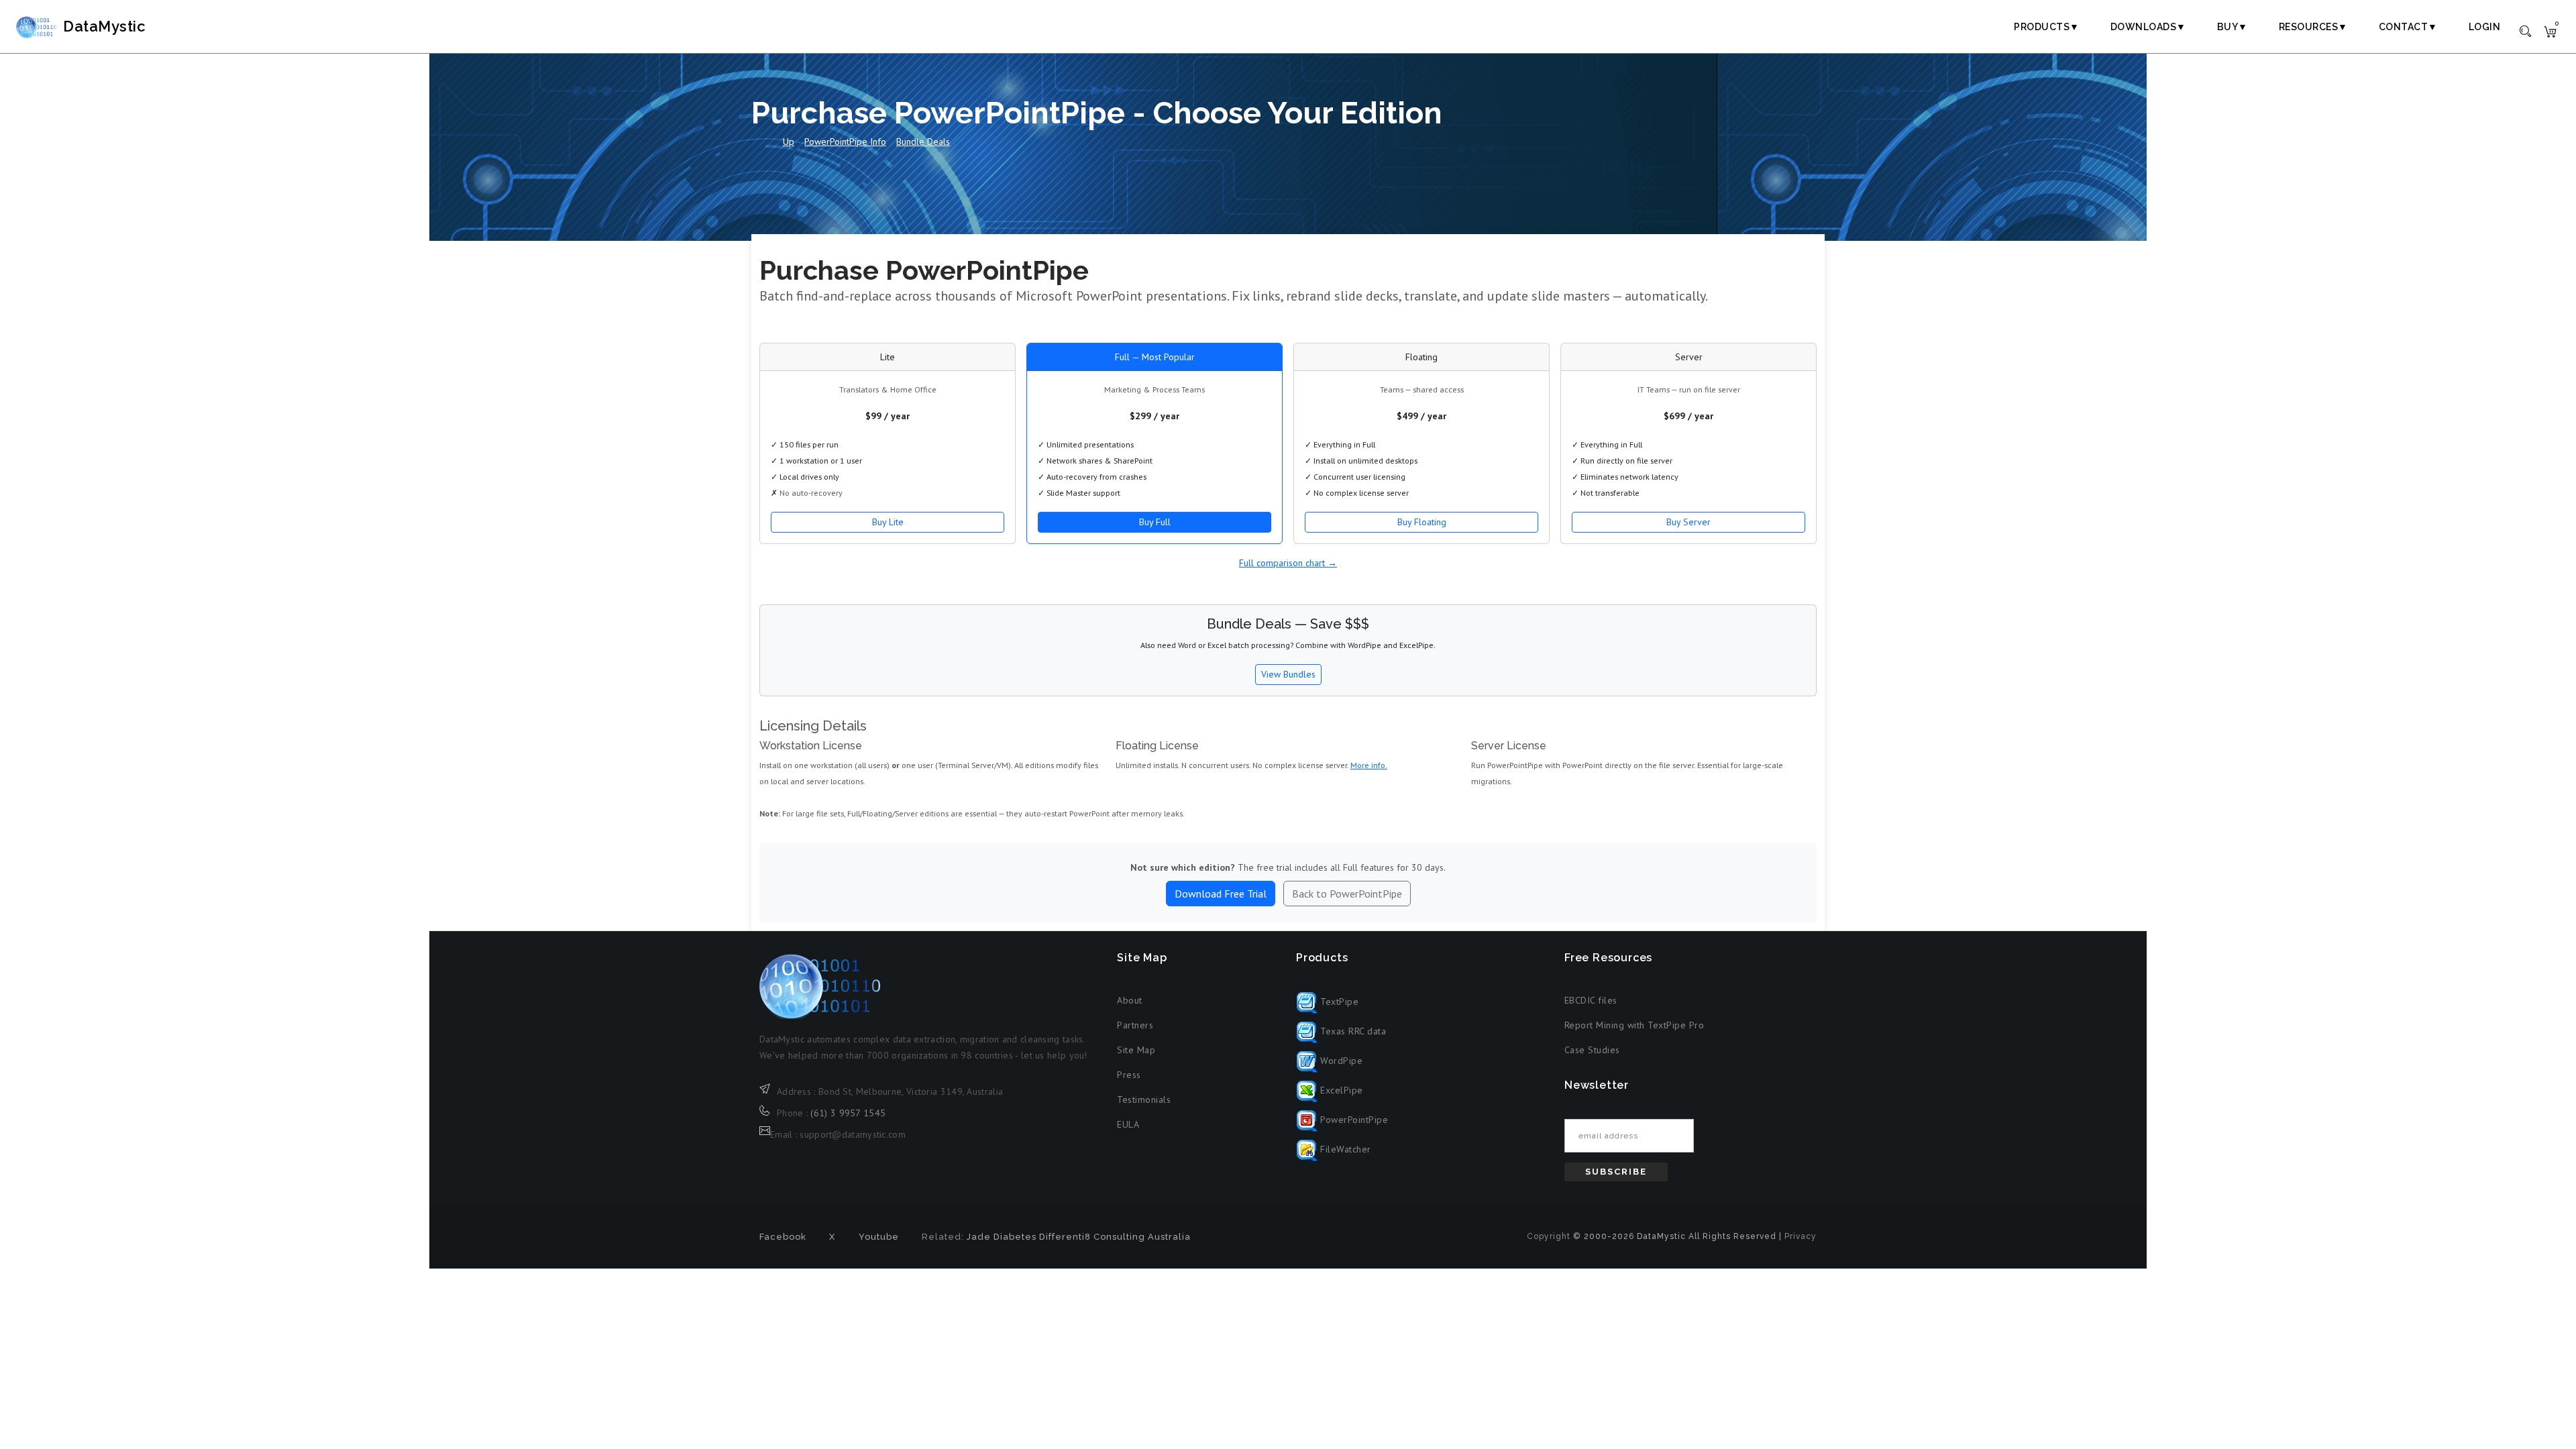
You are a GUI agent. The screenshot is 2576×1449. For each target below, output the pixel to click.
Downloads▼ (2148, 27)
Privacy (1801, 1236)
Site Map (1136, 1050)
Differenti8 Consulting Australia (1115, 1237)
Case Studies (1592, 1050)
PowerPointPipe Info (845, 142)
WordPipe (1340, 1061)
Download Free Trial (1221, 894)
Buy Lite (888, 522)
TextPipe (1338, 1002)
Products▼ (2047, 27)
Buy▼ (2233, 27)
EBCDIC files (1591, 1000)
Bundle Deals (923, 142)
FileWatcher (1344, 1149)
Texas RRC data (1352, 1031)
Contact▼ (2408, 27)
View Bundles (1288, 674)
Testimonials (1144, 1099)
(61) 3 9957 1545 (848, 1113)
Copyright (1549, 1236)
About (1130, 1000)
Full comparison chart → (1288, 563)
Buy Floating (1422, 522)
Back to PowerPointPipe (1347, 894)
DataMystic (104, 26)
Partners (1135, 1025)
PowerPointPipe (1353, 1120)
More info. (1369, 765)
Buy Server (1688, 522)
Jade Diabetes (1002, 1237)
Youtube (879, 1237)
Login (2485, 27)
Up (789, 142)
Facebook (783, 1237)
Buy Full (1155, 522)
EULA (1128, 1124)
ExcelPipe (1340, 1090)
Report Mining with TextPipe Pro (1634, 1025)
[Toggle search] (2525, 30)
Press (1129, 1075)
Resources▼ (2313, 27)
